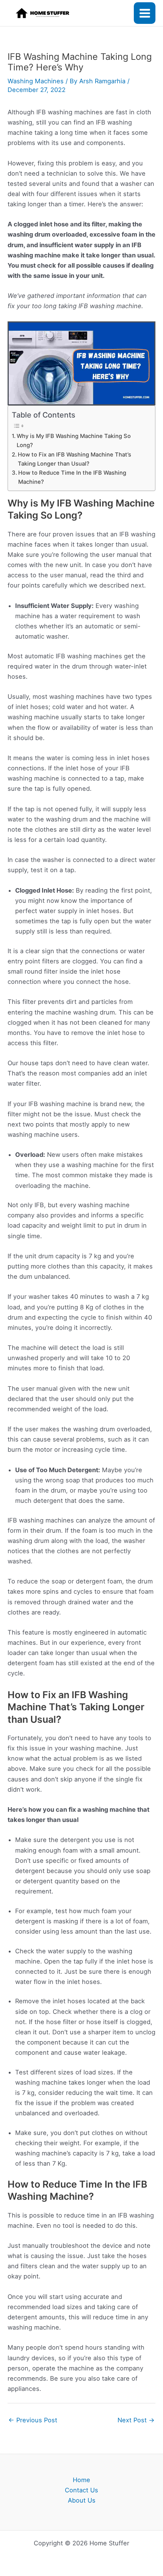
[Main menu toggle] (145, 13)
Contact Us (81, 2490)
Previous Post (33, 2420)
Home (81, 2480)
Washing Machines (36, 81)
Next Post (136, 2420)
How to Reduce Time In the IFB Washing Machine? (72, 477)
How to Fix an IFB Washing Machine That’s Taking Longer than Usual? (74, 459)
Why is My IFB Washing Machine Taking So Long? (74, 441)
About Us (82, 2500)
